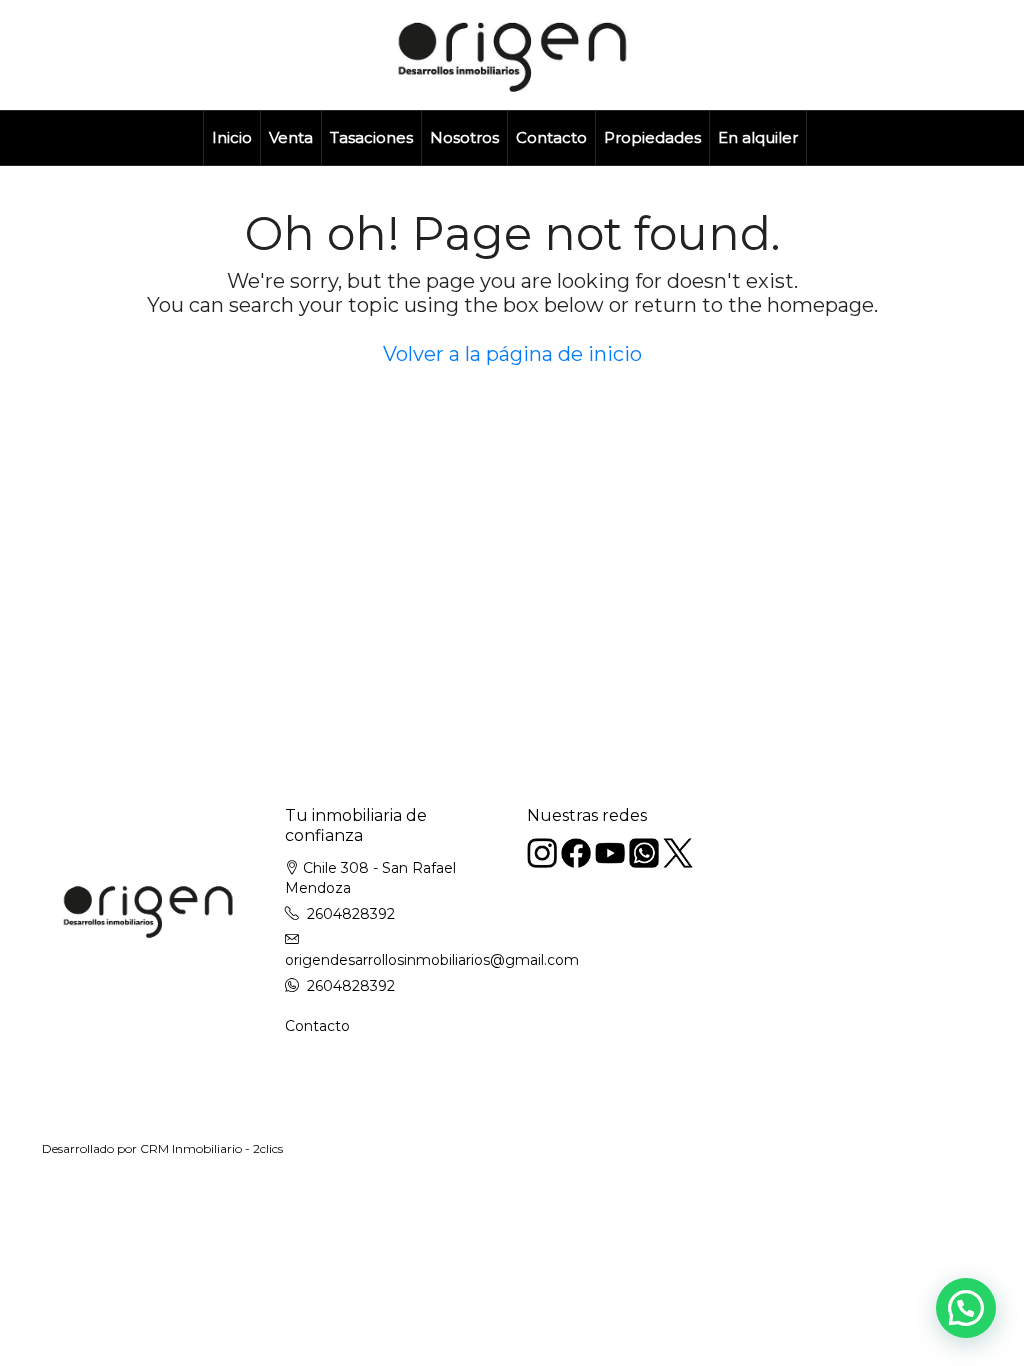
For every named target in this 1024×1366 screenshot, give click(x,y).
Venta (291, 137)
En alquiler (758, 137)
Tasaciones (371, 137)
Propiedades (652, 137)
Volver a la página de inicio (512, 354)
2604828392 (351, 914)
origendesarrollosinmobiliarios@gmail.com (432, 960)
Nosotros (464, 137)
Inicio (232, 137)
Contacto (551, 137)
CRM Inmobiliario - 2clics (211, 1148)
